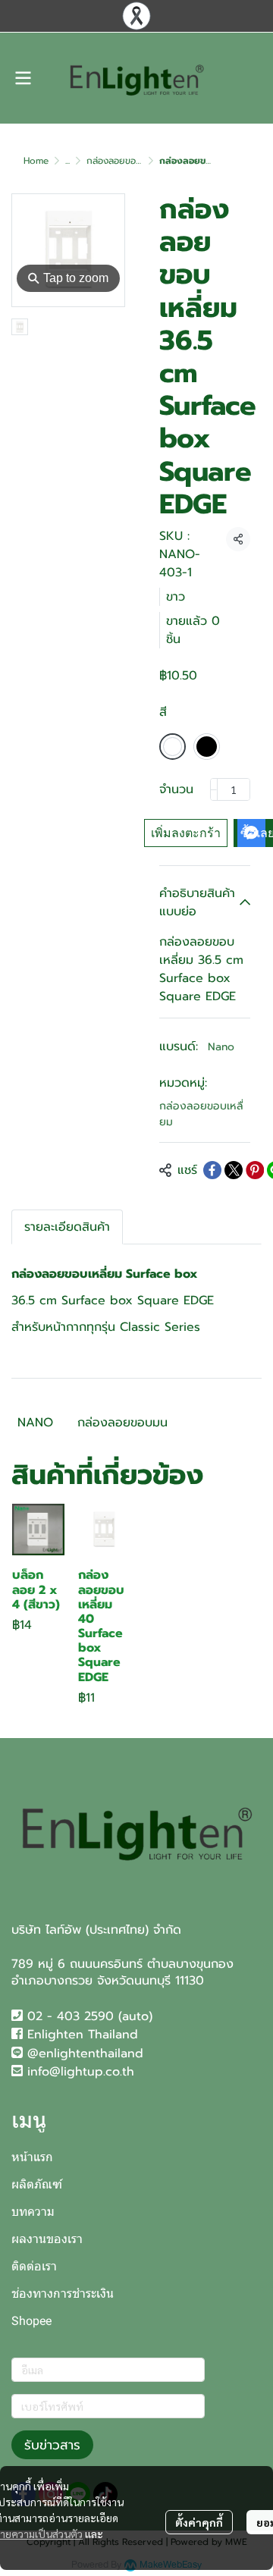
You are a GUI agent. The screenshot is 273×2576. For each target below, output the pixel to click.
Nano (221, 1047)
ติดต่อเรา (34, 2266)
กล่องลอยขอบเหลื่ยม (127, 161)
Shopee (31, 2321)
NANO (35, 1423)
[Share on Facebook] (212, 1170)
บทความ (33, 2212)
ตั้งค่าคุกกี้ (199, 2522)
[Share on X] (234, 1170)
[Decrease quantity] (214, 789)
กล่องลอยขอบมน (122, 1423)
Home (36, 161)
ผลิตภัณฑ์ (37, 2184)
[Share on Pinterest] (255, 1170)
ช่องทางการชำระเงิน (63, 2294)
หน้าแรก (32, 2157)
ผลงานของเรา (47, 2239)
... (67, 161)
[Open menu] (23, 78)
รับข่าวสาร (52, 2445)
